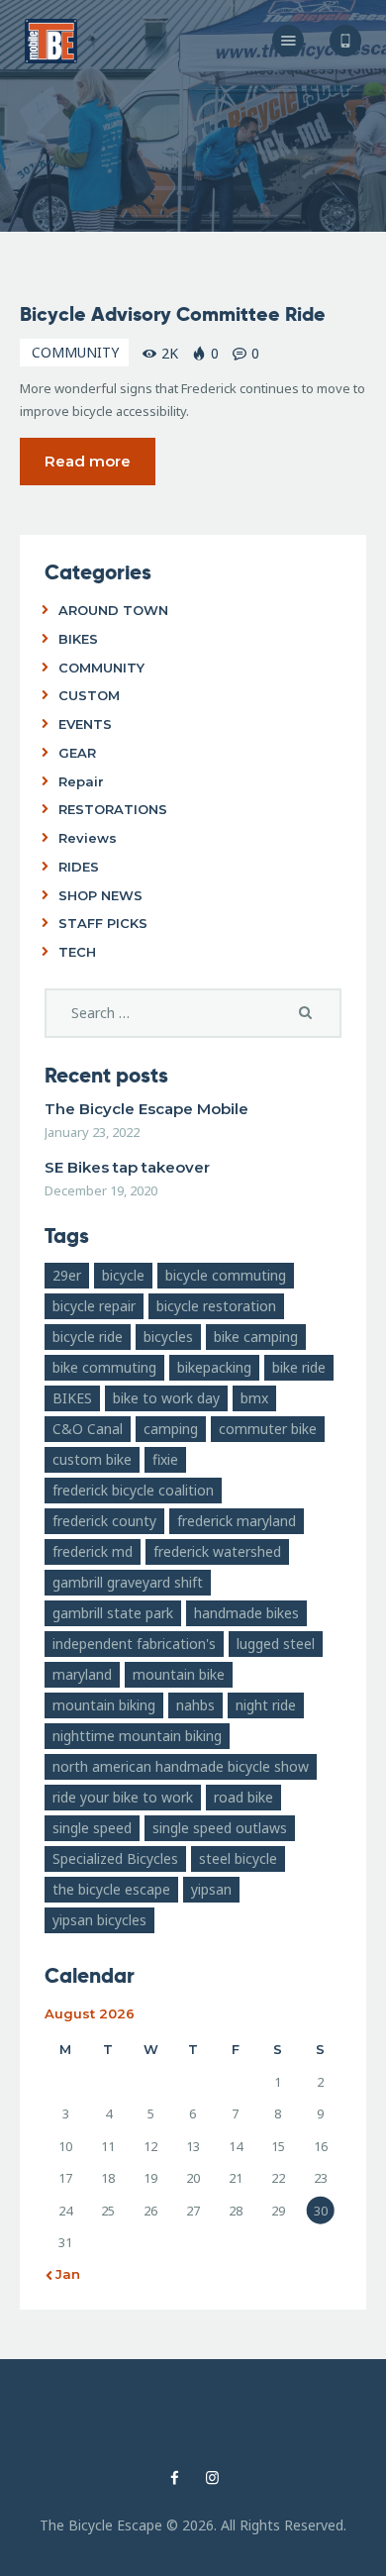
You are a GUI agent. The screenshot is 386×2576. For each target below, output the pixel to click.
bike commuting (104, 1367)
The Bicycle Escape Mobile (146, 1109)
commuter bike (268, 1429)
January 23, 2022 (92, 1132)
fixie (165, 1459)
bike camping (256, 1337)
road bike (243, 1797)
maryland (82, 1674)
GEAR (77, 753)
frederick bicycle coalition (133, 1490)
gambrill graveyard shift (128, 1582)
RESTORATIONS (113, 809)
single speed (92, 1828)
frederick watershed (217, 1551)
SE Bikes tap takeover (127, 1167)
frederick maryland (237, 1521)
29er (67, 1275)
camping (171, 1429)
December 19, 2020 (101, 1190)
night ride (266, 1705)
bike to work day (166, 1398)
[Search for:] (193, 1013)
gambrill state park (113, 1613)
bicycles (168, 1337)
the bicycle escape (111, 1889)
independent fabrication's (134, 1644)
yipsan (211, 1889)
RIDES (79, 867)
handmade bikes (246, 1613)
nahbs (195, 1705)
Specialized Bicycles (115, 1858)
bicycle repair (94, 1306)
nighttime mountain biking (137, 1736)
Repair (81, 781)
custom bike (92, 1459)
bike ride (299, 1367)
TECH (77, 952)
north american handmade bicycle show (181, 1766)
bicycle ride (88, 1337)
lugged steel (276, 1644)
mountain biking (104, 1705)
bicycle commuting (226, 1275)
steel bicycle (238, 1858)
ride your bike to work (123, 1797)
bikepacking (214, 1367)
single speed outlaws (220, 1828)
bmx (254, 1398)
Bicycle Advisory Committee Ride (173, 314)
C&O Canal (88, 1429)
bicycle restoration (216, 1306)
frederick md (93, 1551)
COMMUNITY (75, 352)
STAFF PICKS (103, 923)
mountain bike (179, 1674)
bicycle (123, 1275)
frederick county (104, 1521)
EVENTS (85, 724)
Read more (88, 461)
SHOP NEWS (100, 895)
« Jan (62, 2274)
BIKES (78, 639)
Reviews (88, 838)
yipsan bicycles (99, 1920)
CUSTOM (89, 695)
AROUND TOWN (113, 610)
